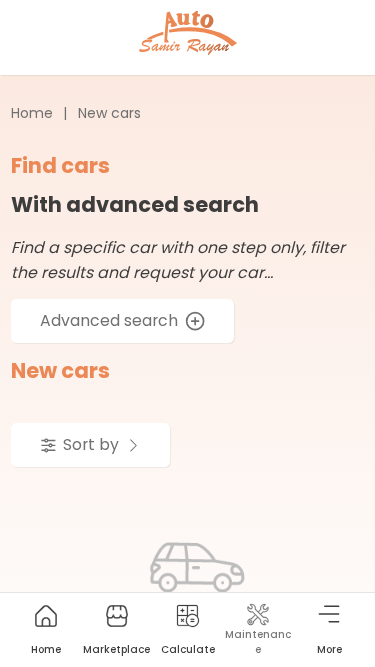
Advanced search (109, 320)
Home (32, 113)
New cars (109, 113)
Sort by (91, 444)
